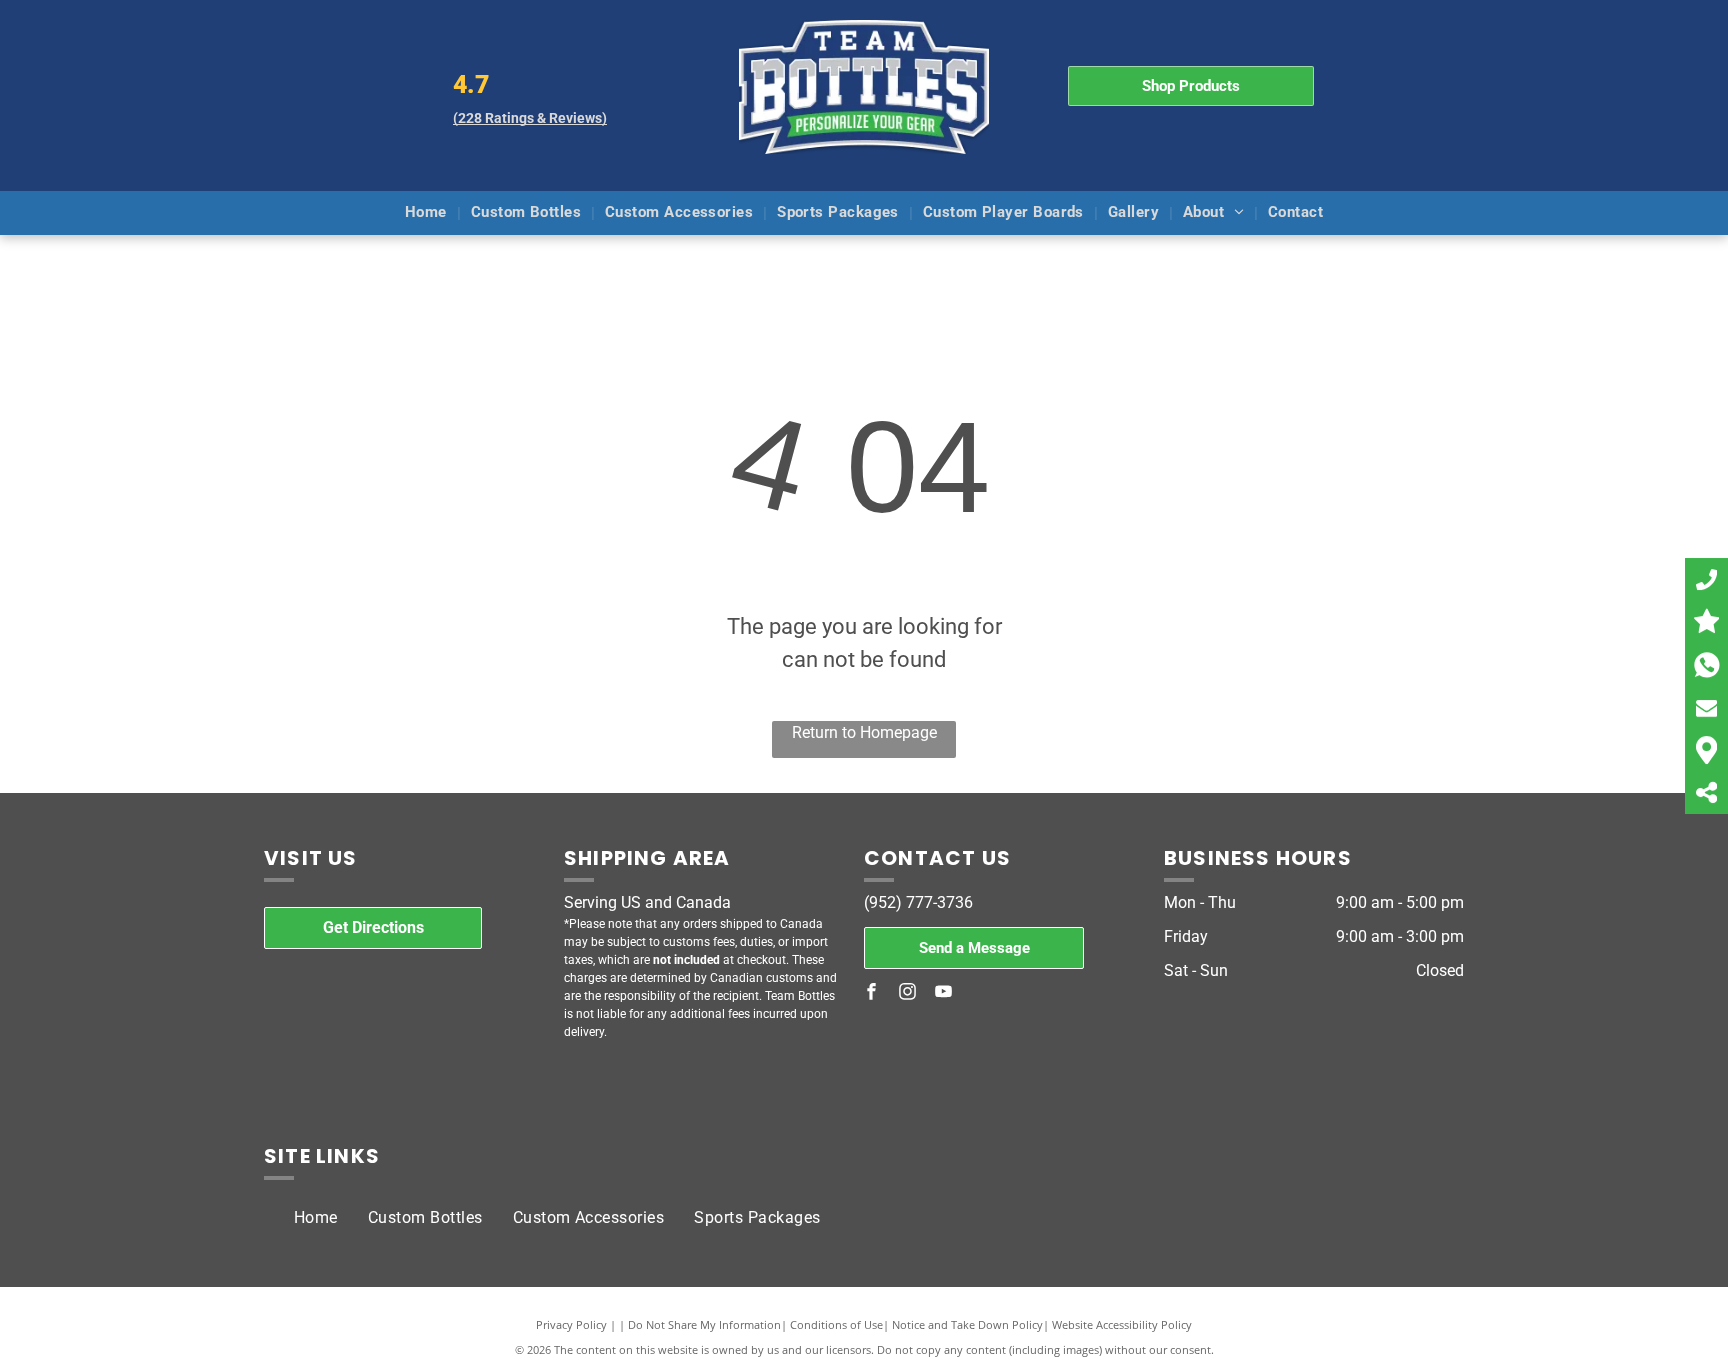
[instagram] (908, 994)
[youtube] (944, 994)
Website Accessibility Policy (1122, 1324)
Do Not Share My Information (704, 1324)
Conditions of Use (836, 1324)
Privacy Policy (571, 1324)
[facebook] (872, 994)
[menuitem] (428, 213)
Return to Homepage (864, 732)
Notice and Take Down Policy (967, 1324)
